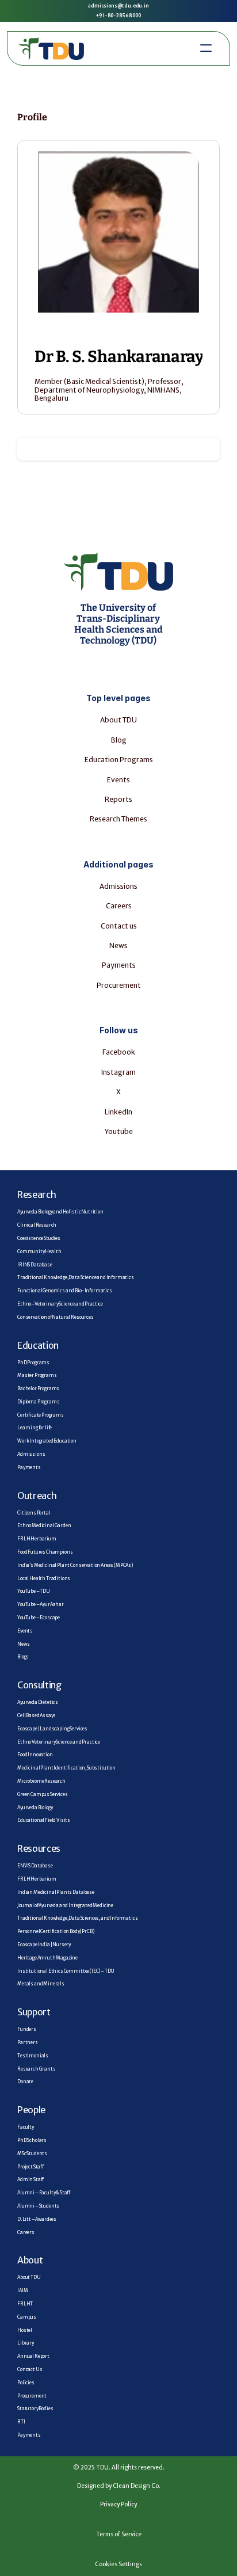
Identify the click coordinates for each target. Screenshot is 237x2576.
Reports (118, 799)
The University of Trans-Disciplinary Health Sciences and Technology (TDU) (119, 624)
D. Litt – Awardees (37, 2219)
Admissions (118, 886)
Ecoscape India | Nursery (44, 1945)
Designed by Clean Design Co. (119, 2486)
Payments (119, 965)
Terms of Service (119, 2534)
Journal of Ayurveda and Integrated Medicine (65, 1905)
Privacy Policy (118, 2504)
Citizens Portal (34, 1513)
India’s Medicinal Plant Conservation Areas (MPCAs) (75, 1565)
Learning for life (35, 1428)
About (30, 2260)
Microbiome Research (41, 1781)
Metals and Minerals (41, 1984)
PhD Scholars (32, 2140)
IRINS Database (35, 1265)
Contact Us (30, 2369)
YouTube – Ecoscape (39, 1618)
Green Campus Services (43, 1794)
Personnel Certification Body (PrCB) (56, 1931)
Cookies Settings (118, 2564)
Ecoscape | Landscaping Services (52, 1729)
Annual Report (33, 2356)
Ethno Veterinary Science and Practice (59, 1742)
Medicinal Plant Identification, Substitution (66, 1768)
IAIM (22, 2290)
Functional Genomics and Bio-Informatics (65, 1291)
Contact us (119, 926)
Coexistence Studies (39, 1238)
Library (26, 2343)
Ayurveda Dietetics (38, 1702)
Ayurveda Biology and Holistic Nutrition (60, 1212)
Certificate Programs (41, 1415)
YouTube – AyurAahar (41, 1604)
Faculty (26, 2127)
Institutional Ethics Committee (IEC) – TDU (66, 1971)
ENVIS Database (35, 1866)
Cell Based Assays (37, 1715)
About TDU (118, 720)
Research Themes (118, 819)
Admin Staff (30, 2179)
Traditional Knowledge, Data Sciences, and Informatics (78, 1918)
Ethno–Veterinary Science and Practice (60, 1304)
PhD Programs (33, 1363)
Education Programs (119, 760)
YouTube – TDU (34, 1591)
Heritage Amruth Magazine (47, 1958)
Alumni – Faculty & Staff (44, 2193)
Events (25, 1631)
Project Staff (30, 2167)
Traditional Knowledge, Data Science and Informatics (76, 1277)
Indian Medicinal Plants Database (56, 1892)
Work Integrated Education (47, 1441)
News (118, 945)
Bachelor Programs (38, 1388)
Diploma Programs (38, 1402)
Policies (26, 2383)
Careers (119, 906)
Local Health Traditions (44, 1578)
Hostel (25, 2330)
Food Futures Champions (45, 1552)
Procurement (119, 985)
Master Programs (37, 1375)
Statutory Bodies (35, 2408)
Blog (119, 740)
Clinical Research (37, 1225)
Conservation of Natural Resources (56, 1317)
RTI (21, 2422)
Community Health (39, 1251)
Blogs (23, 1657)
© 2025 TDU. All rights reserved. (119, 2467)
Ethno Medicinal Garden (44, 1525)
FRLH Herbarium (37, 1539)
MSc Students (32, 2153)
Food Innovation (35, 1755)
